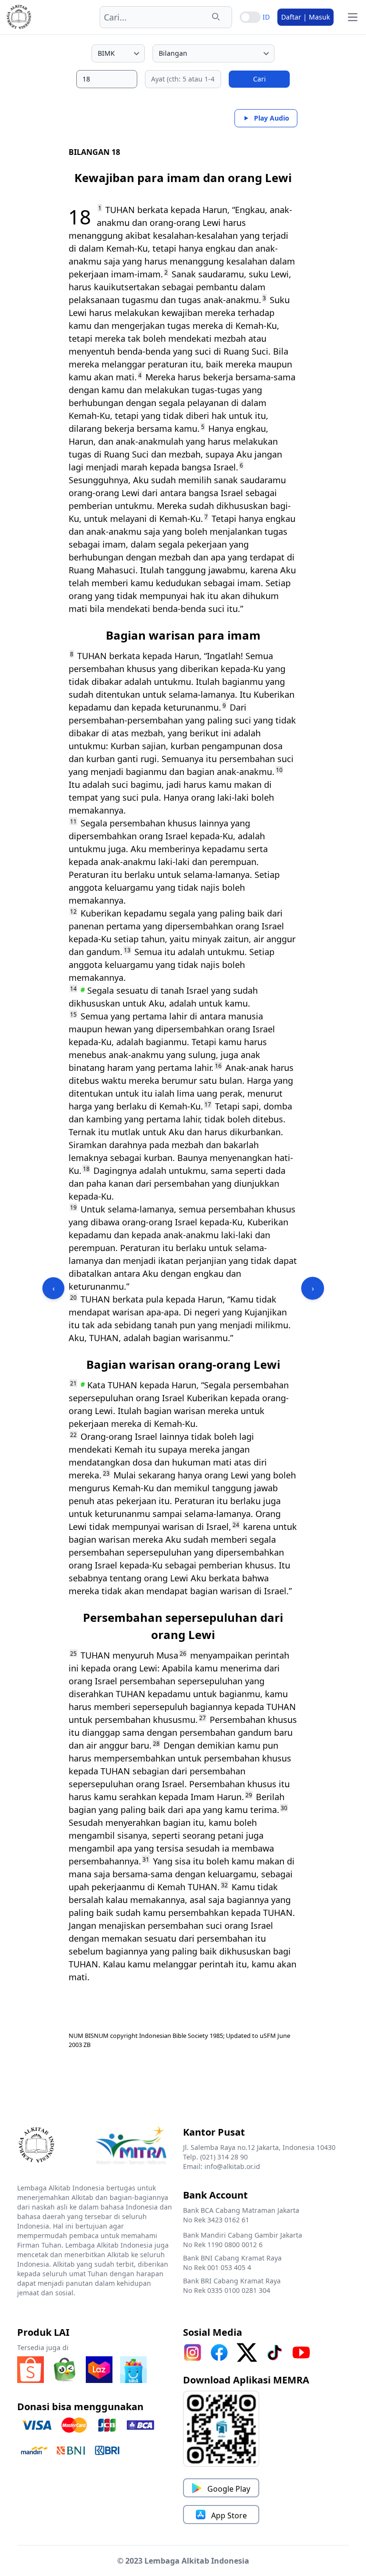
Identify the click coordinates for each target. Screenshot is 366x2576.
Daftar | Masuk (305, 17)
